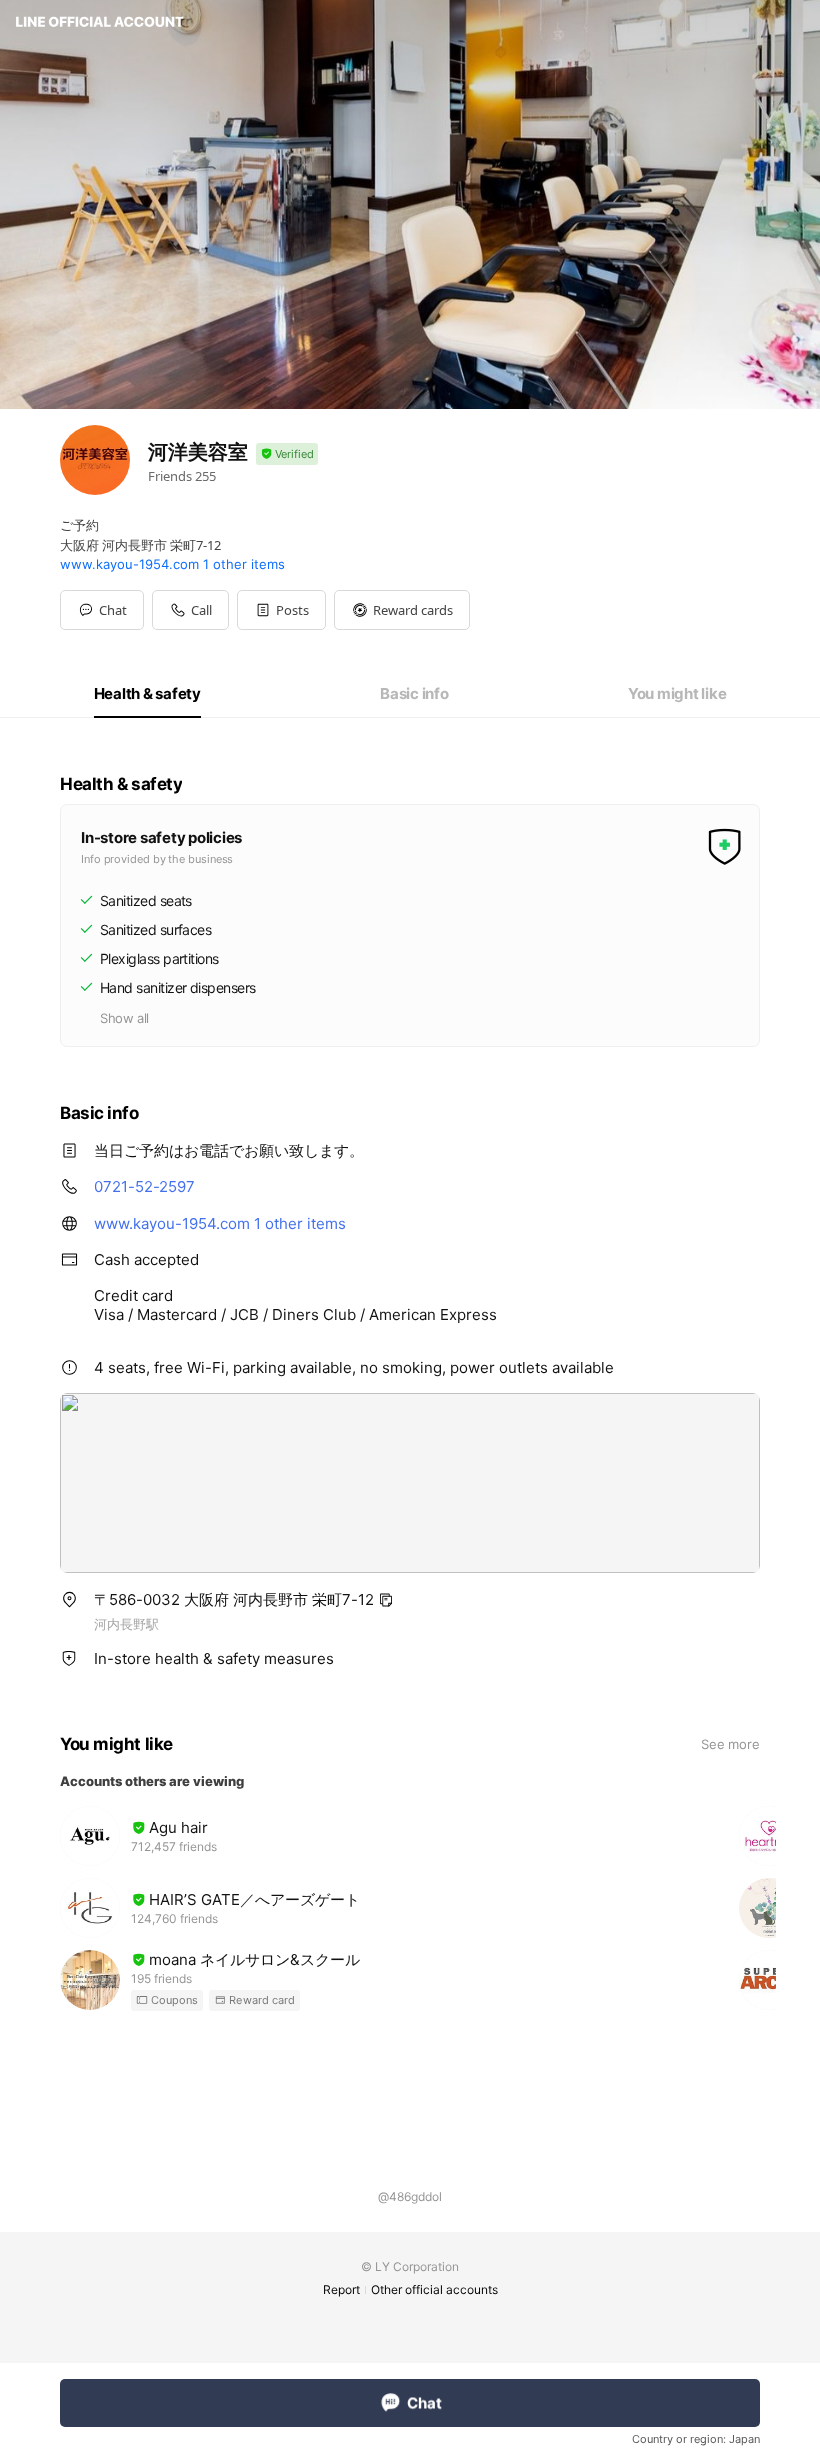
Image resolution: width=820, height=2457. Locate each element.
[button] (281, 610)
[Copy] (386, 1600)
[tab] (147, 694)
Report (341, 2289)
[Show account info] (287, 454)
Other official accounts (434, 2289)
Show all (124, 1018)
